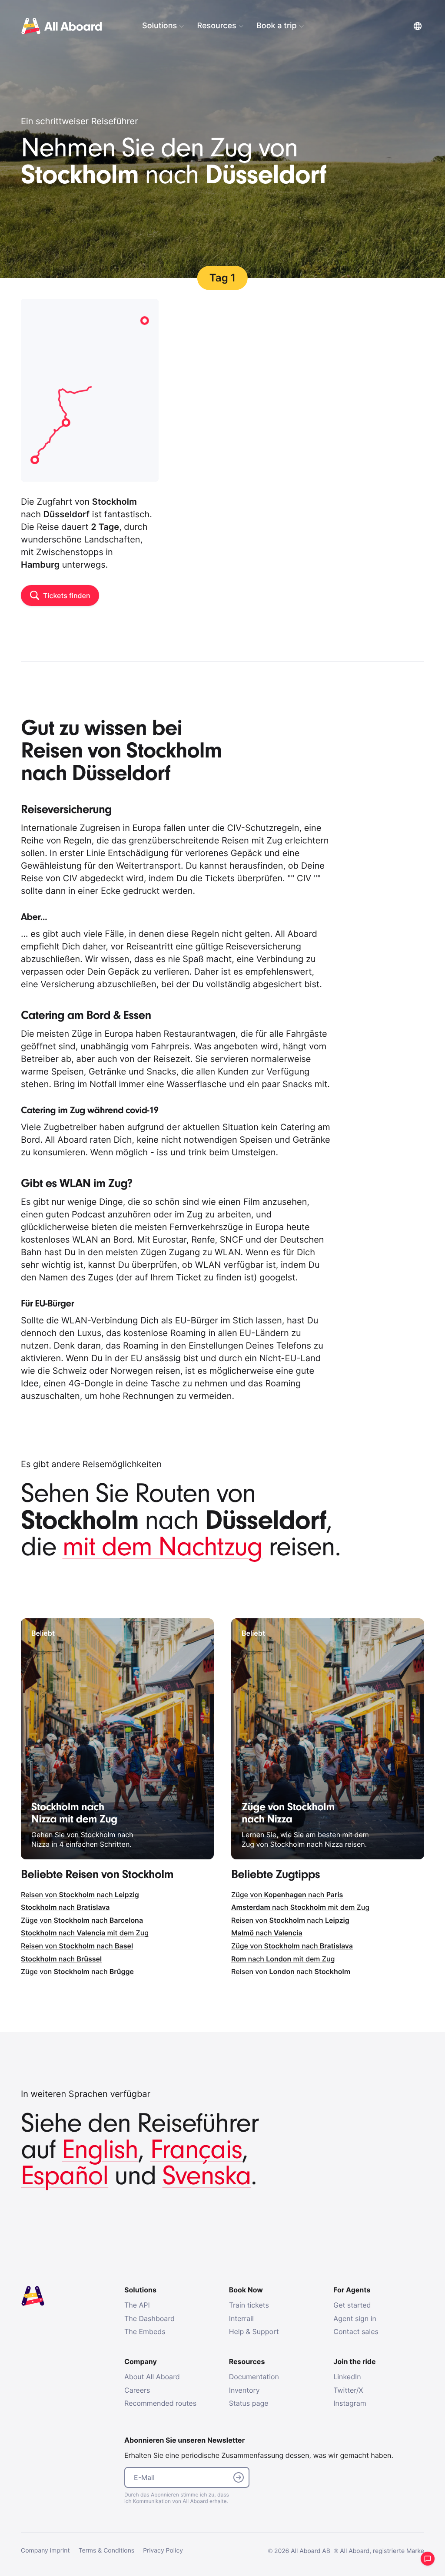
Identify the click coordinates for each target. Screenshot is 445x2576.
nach (65, 1907)
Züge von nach (82, 1920)
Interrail (241, 2318)
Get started (352, 2305)
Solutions (159, 26)
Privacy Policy (163, 2551)
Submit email (239, 2477)
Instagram (350, 2403)
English (100, 2150)
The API (137, 2305)
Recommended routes (160, 2403)
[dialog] (275, 26)
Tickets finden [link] (66, 595)
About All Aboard (152, 2377)
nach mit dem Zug (85, 1933)
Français (196, 2150)
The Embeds (145, 2331)
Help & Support (254, 2331)
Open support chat (428, 2559)
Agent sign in (355, 2318)
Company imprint (45, 2551)
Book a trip (276, 26)
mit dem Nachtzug (163, 1547)
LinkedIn (347, 2377)
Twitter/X (348, 2390)
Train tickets (249, 2305)
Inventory (244, 2390)
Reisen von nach (80, 1895)
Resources (216, 26)
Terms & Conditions (107, 2551)
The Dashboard (149, 2318)
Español (65, 2176)
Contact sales (356, 2331)
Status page (249, 2403)
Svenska (207, 2176)
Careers (137, 2390)
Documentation (254, 2377)
